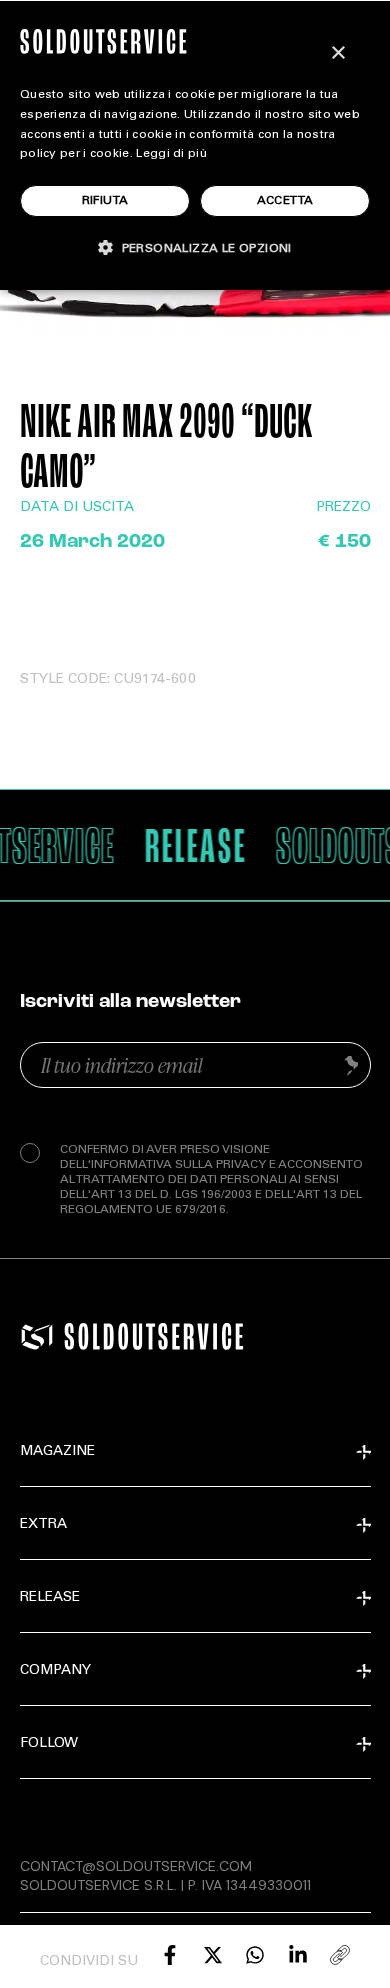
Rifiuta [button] (105, 201)
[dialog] (195, 145)
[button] (195, 247)
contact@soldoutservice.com (136, 1866)
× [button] (337, 53)
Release (50, 1598)
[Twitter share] (213, 1955)
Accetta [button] (285, 201)
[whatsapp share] (255, 1955)
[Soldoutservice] (37, 1337)
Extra (43, 1525)
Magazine (57, 1452)
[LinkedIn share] (298, 1955)
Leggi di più (171, 154)
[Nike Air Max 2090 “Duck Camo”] (170, 1955)
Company (55, 1671)
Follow (49, 1744)
